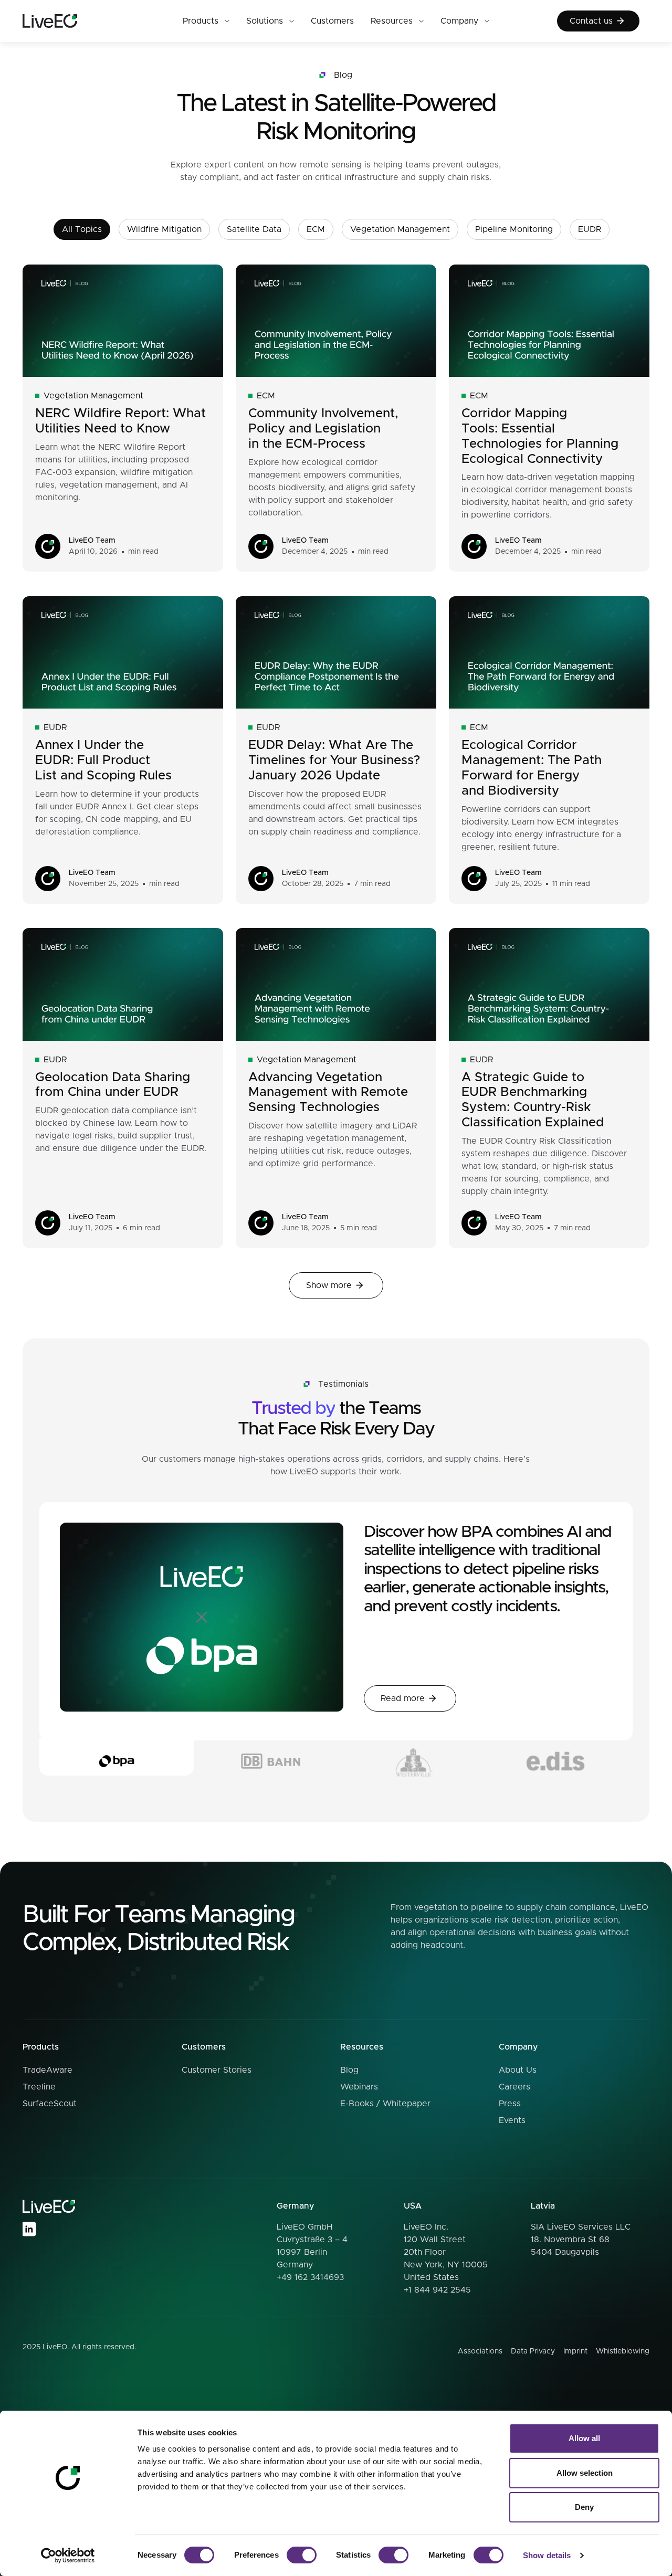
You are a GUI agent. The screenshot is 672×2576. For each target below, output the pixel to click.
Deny (584, 2507)
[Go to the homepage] (49, 2207)
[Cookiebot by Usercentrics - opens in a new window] (68, 2556)
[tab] (117, 1757)
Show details (547, 2555)
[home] (69, 21)
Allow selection (585, 2473)
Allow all (584, 2438)
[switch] (302, 2555)
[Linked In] (29, 2229)
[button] (206, 21)
